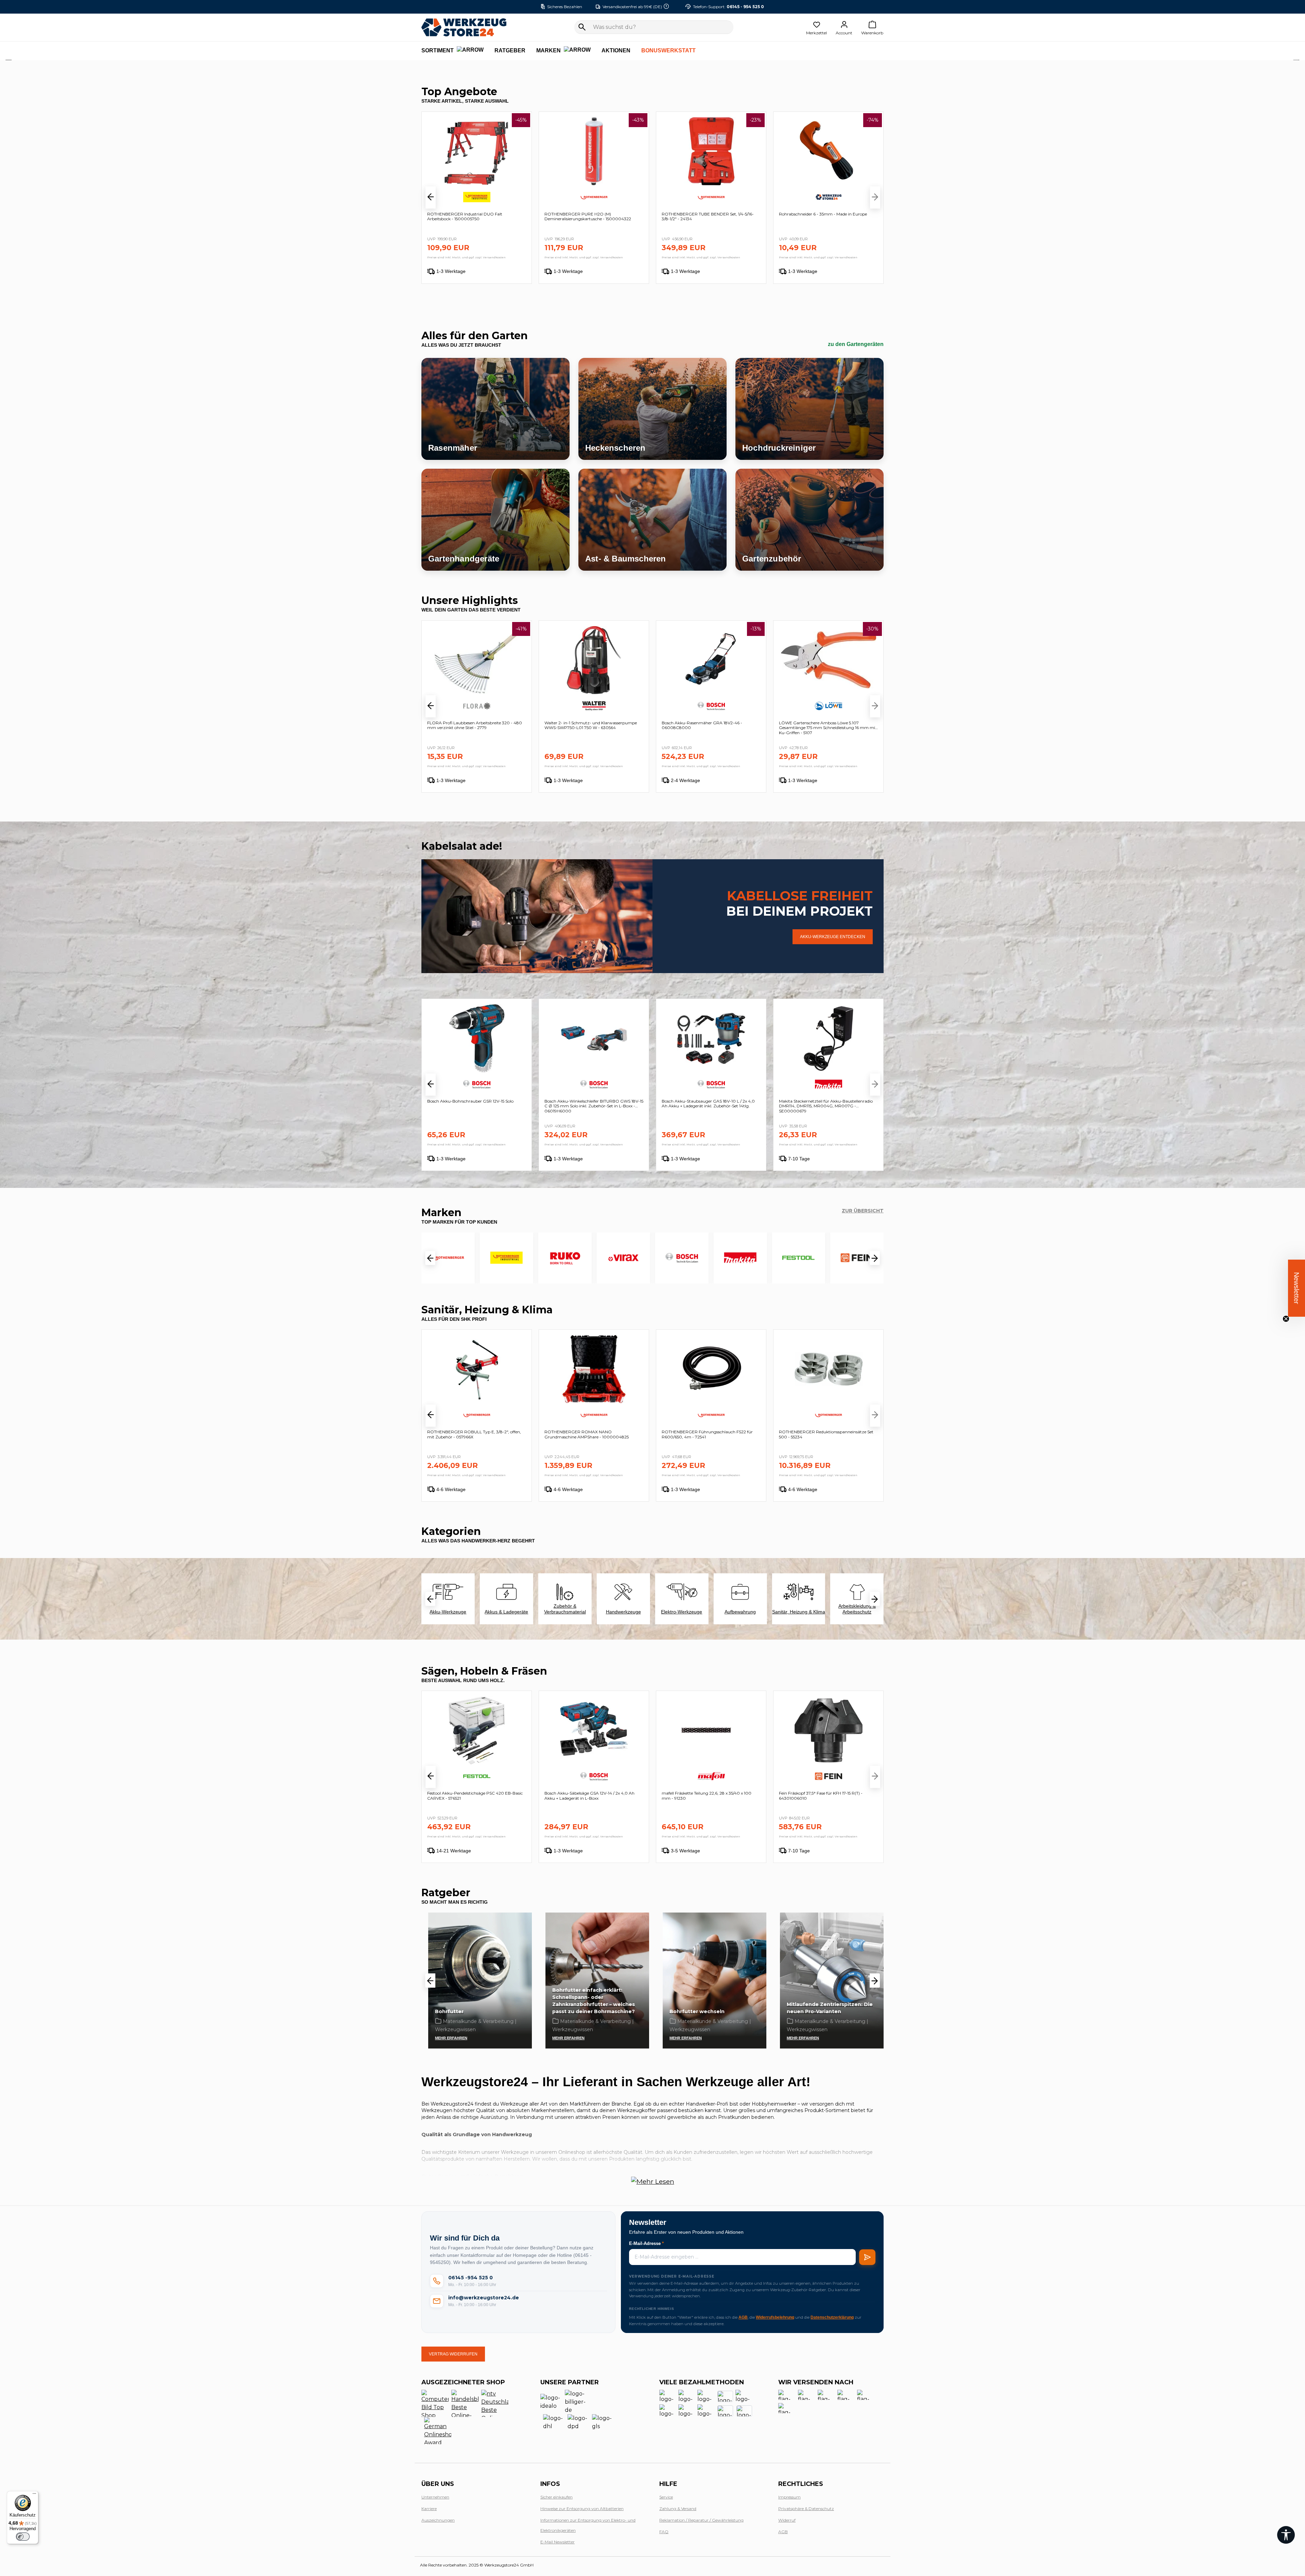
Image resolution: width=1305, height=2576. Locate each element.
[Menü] (34, 2495)
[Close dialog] (814, 1183)
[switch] (23, 2537)
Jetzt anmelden (568, 1379)
